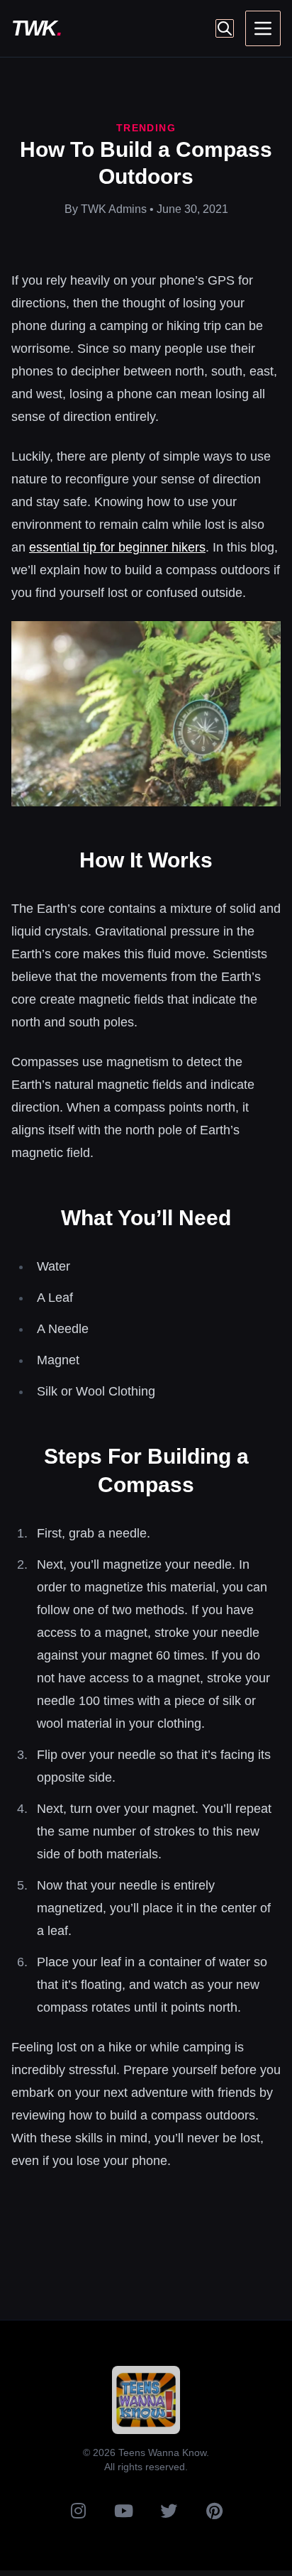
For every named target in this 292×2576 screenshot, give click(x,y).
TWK (36, 28)
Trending (146, 128)
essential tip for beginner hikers (117, 547)
